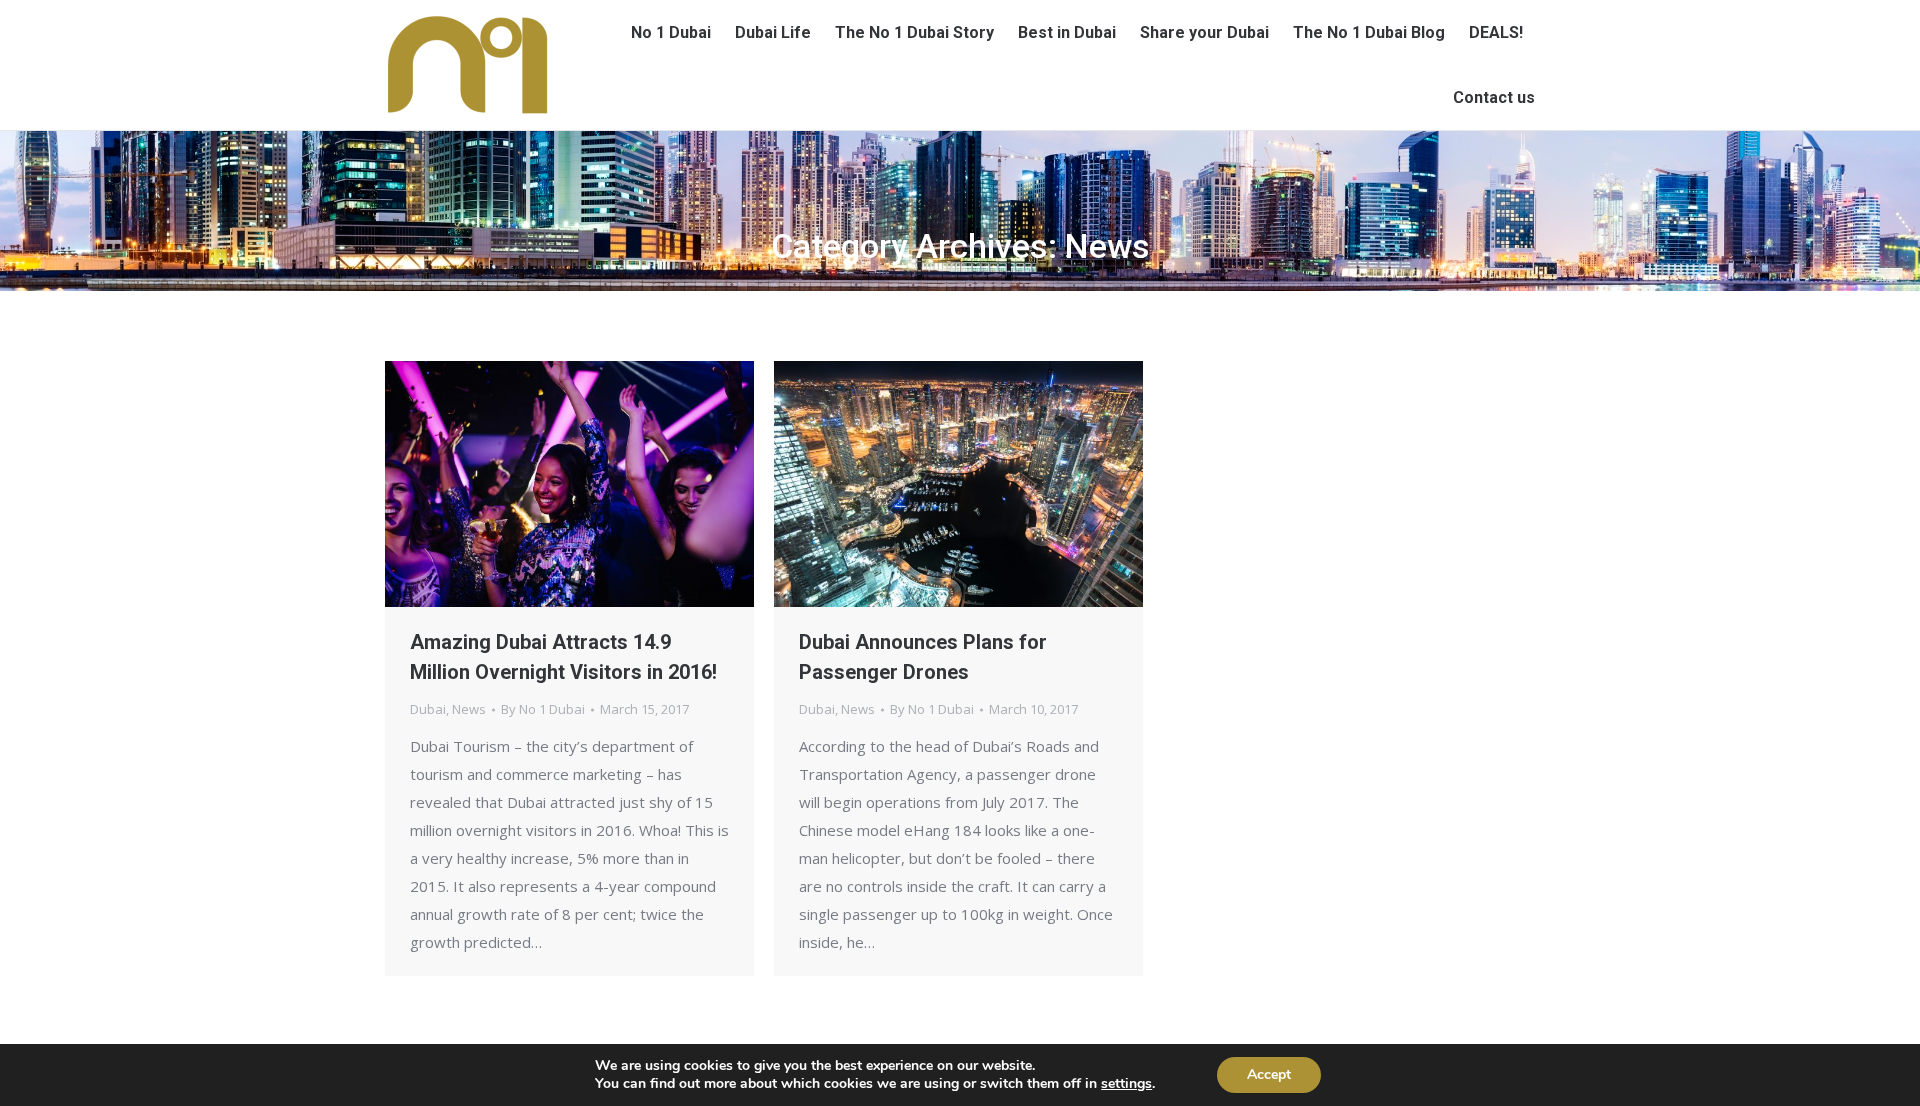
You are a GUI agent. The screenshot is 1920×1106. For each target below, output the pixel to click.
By (543, 709)
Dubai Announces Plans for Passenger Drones (923, 657)
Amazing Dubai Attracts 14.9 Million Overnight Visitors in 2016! (563, 657)
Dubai (428, 709)
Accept (1269, 1074)
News (469, 709)
